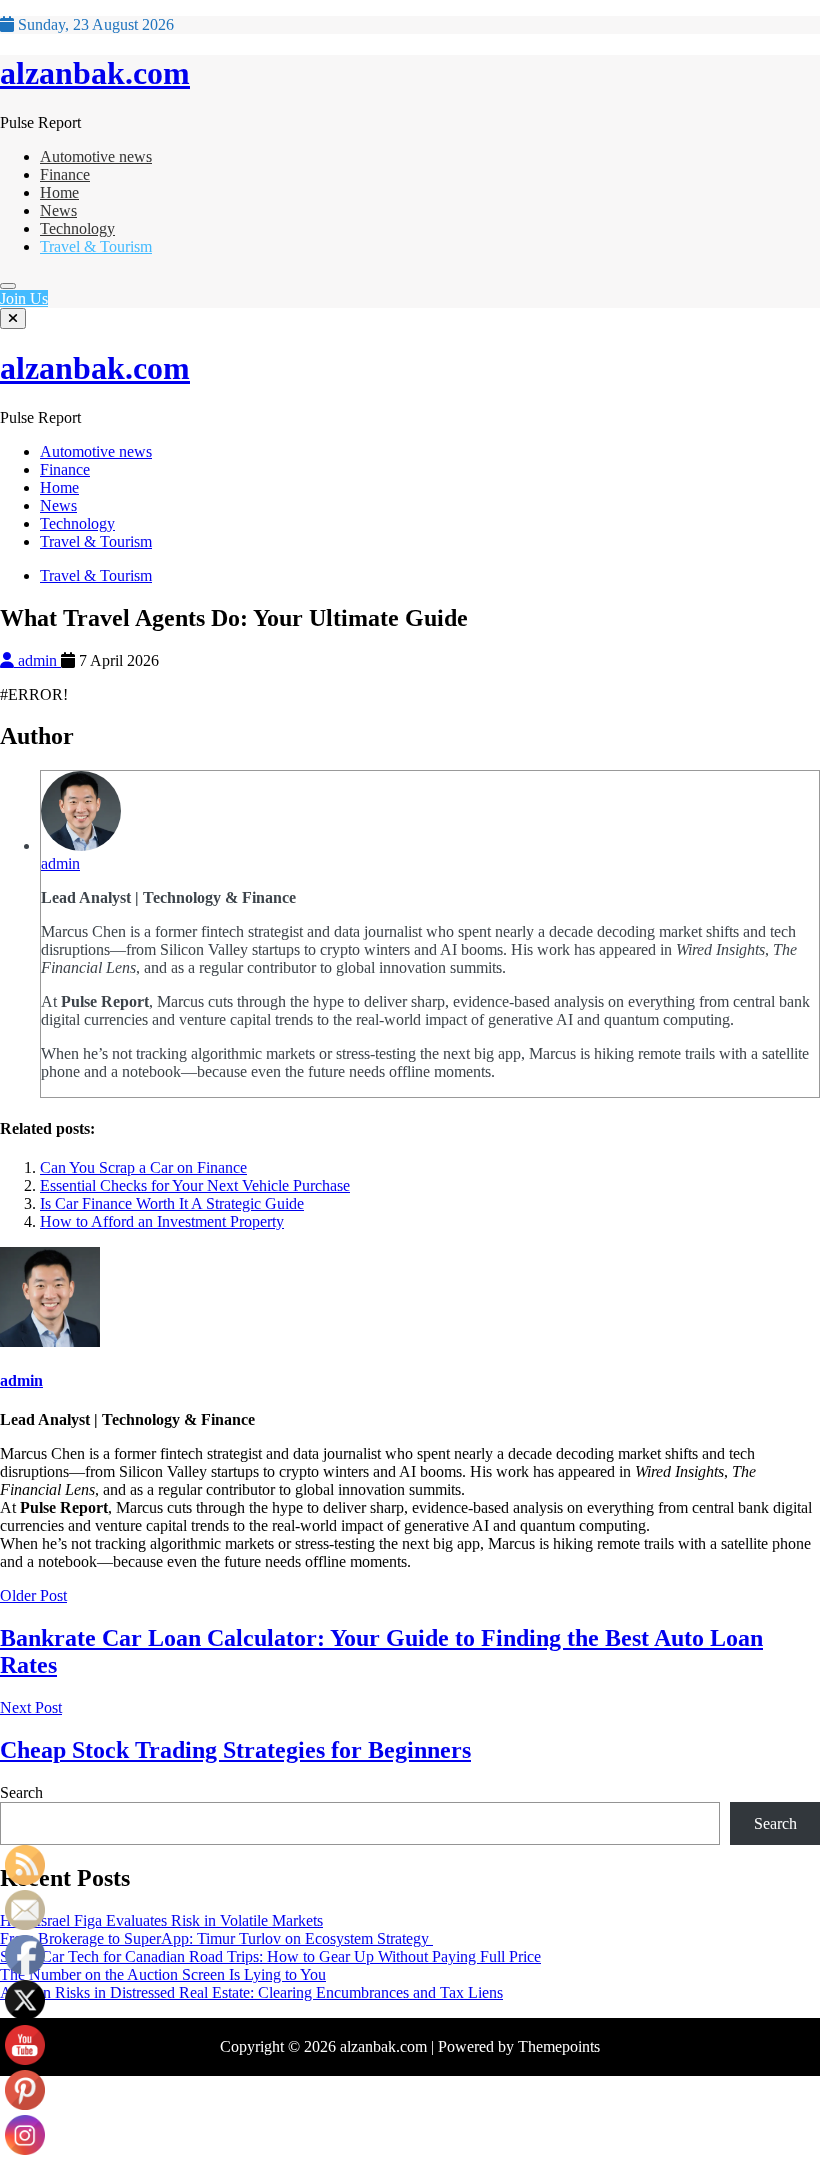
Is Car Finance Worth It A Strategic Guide (172, 1203)
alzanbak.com (95, 73)
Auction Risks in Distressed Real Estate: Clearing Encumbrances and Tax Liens (251, 1992)
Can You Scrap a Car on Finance (143, 1167)
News (58, 210)
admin (37, 660)
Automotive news (96, 156)
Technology (77, 228)
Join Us (24, 298)
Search (21, 1792)
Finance (65, 174)
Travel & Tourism (96, 246)
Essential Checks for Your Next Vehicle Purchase (195, 1185)
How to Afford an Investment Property (162, 1221)
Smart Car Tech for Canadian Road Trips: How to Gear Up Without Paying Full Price (270, 1956)
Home (59, 192)
